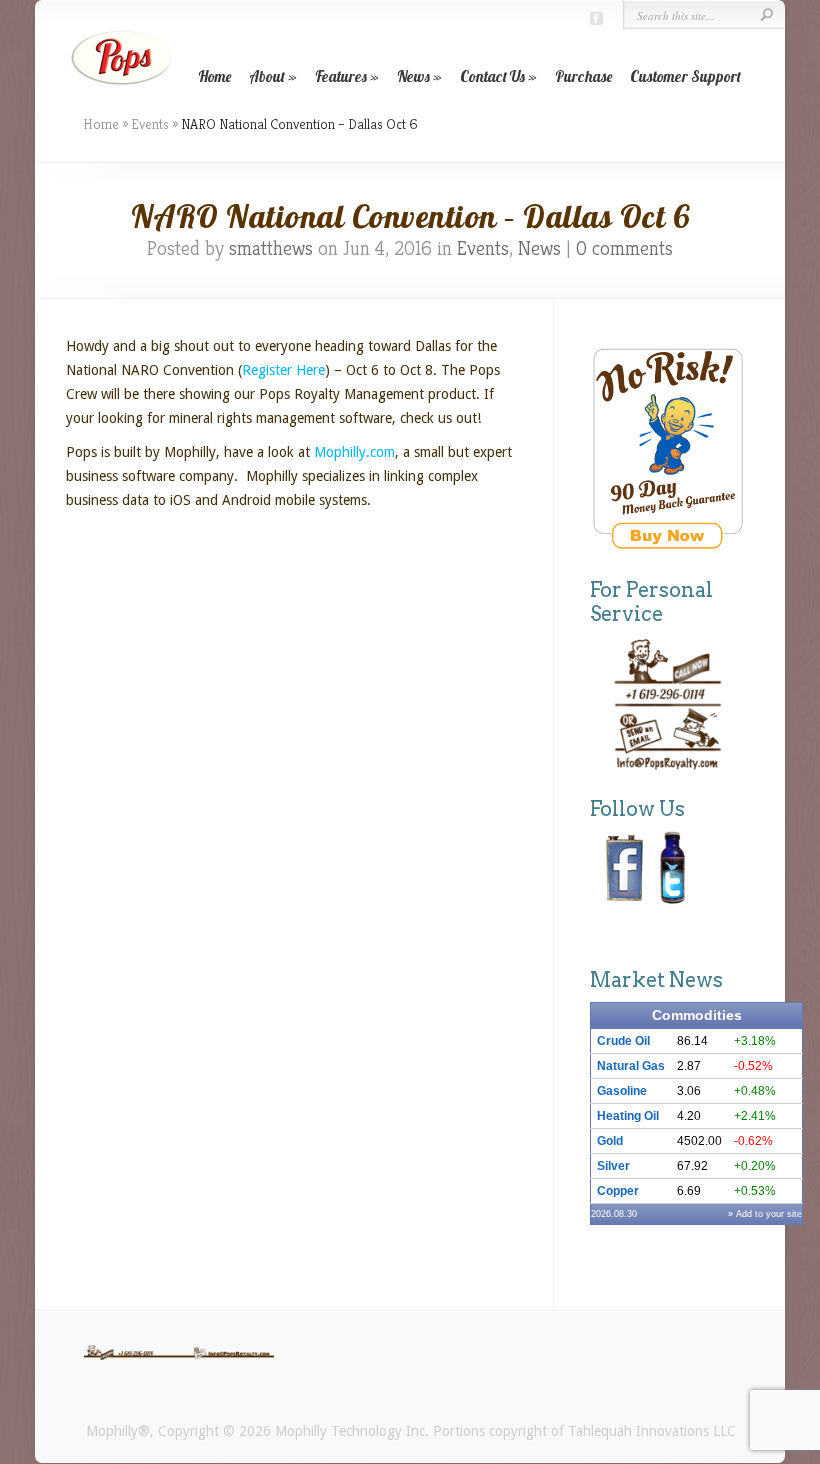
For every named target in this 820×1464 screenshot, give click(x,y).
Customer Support (685, 76)
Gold (610, 1141)
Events (150, 124)
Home (214, 76)
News (413, 76)
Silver (613, 1166)
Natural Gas (631, 1066)
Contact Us (492, 76)
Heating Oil (628, 1116)
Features (341, 76)
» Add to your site (765, 1214)
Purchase (583, 76)
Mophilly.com (352, 452)
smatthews (271, 248)
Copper (618, 1191)
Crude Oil (623, 1041)
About (267, 76)
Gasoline (622, 1091)
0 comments (624, 248)
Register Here (283, 370)
